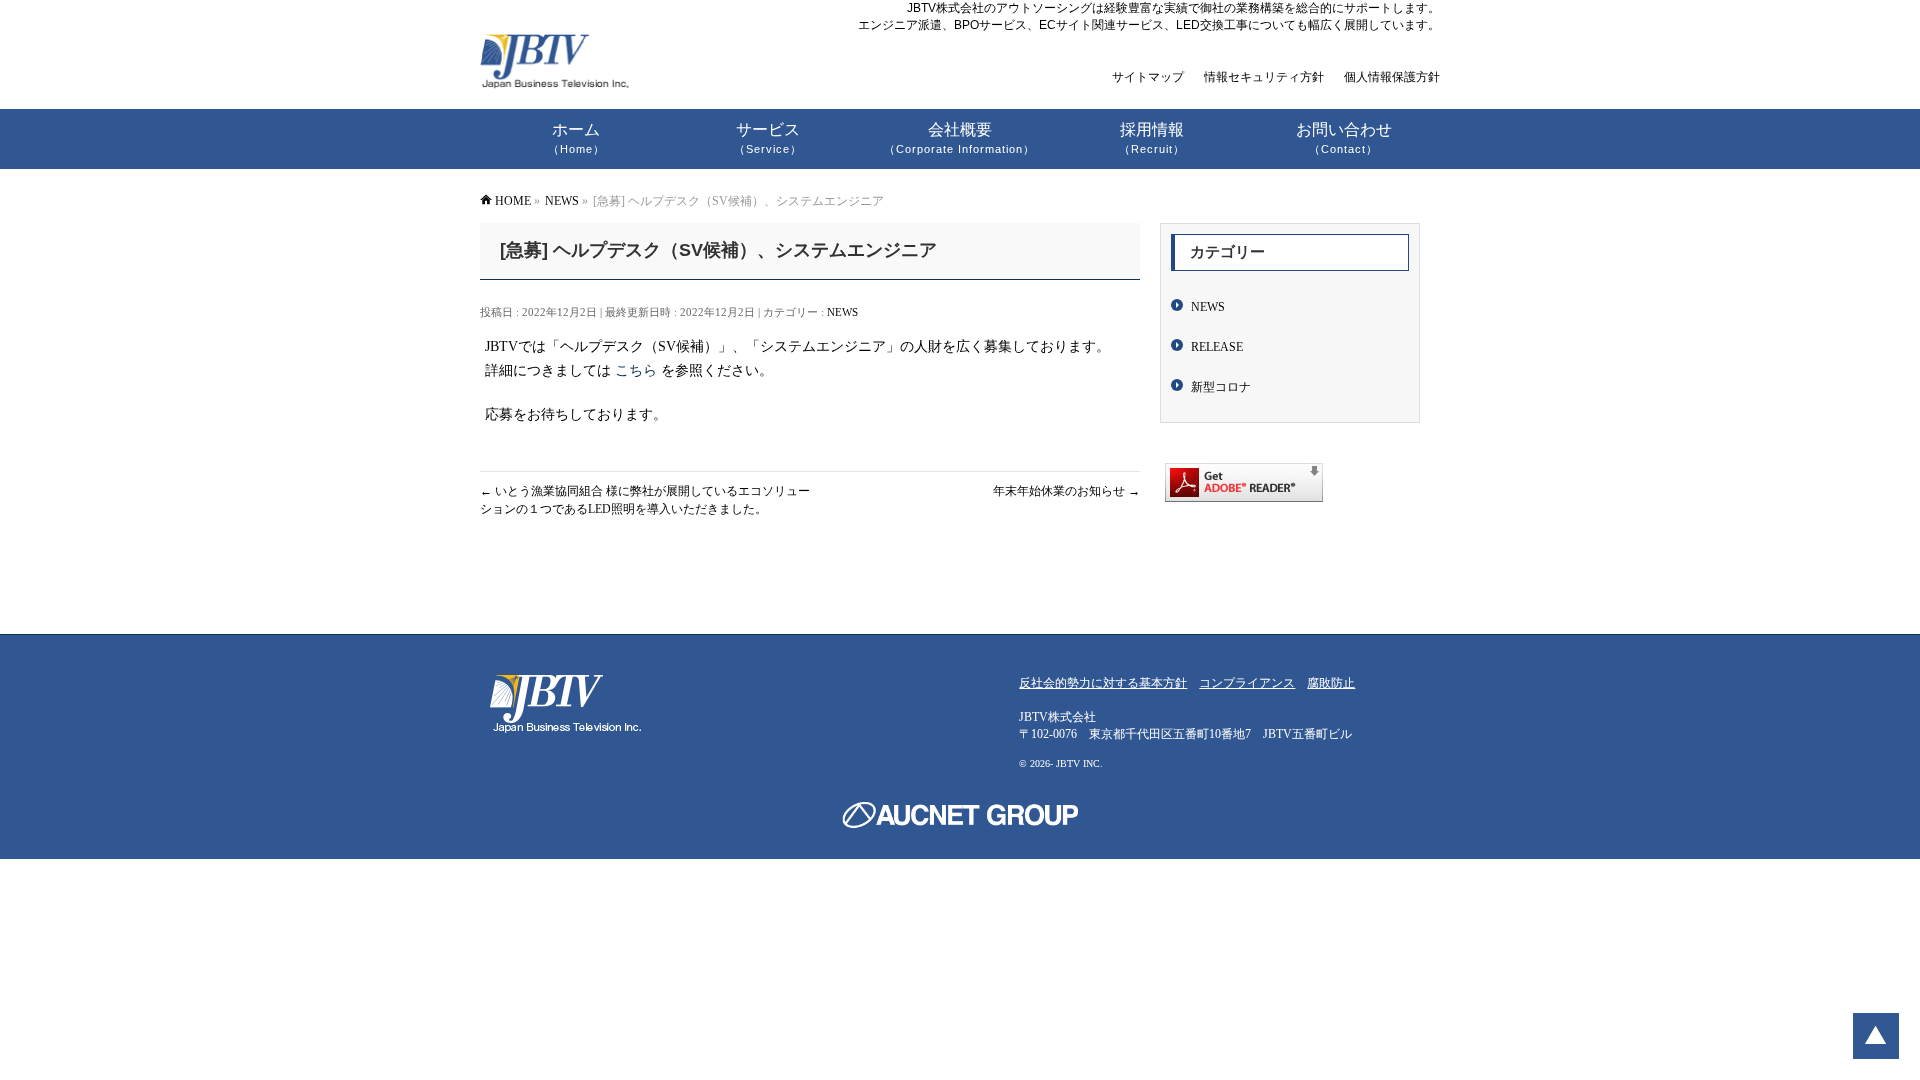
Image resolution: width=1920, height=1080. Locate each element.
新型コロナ (1221, 387)
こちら (636, 370)
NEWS (842, 312)
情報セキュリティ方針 (1264, 77)
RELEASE (1217, 347)
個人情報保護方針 (1392, 77)
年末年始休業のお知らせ (1066, 491)
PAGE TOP (1876, 1036)
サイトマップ (1148, 77)
